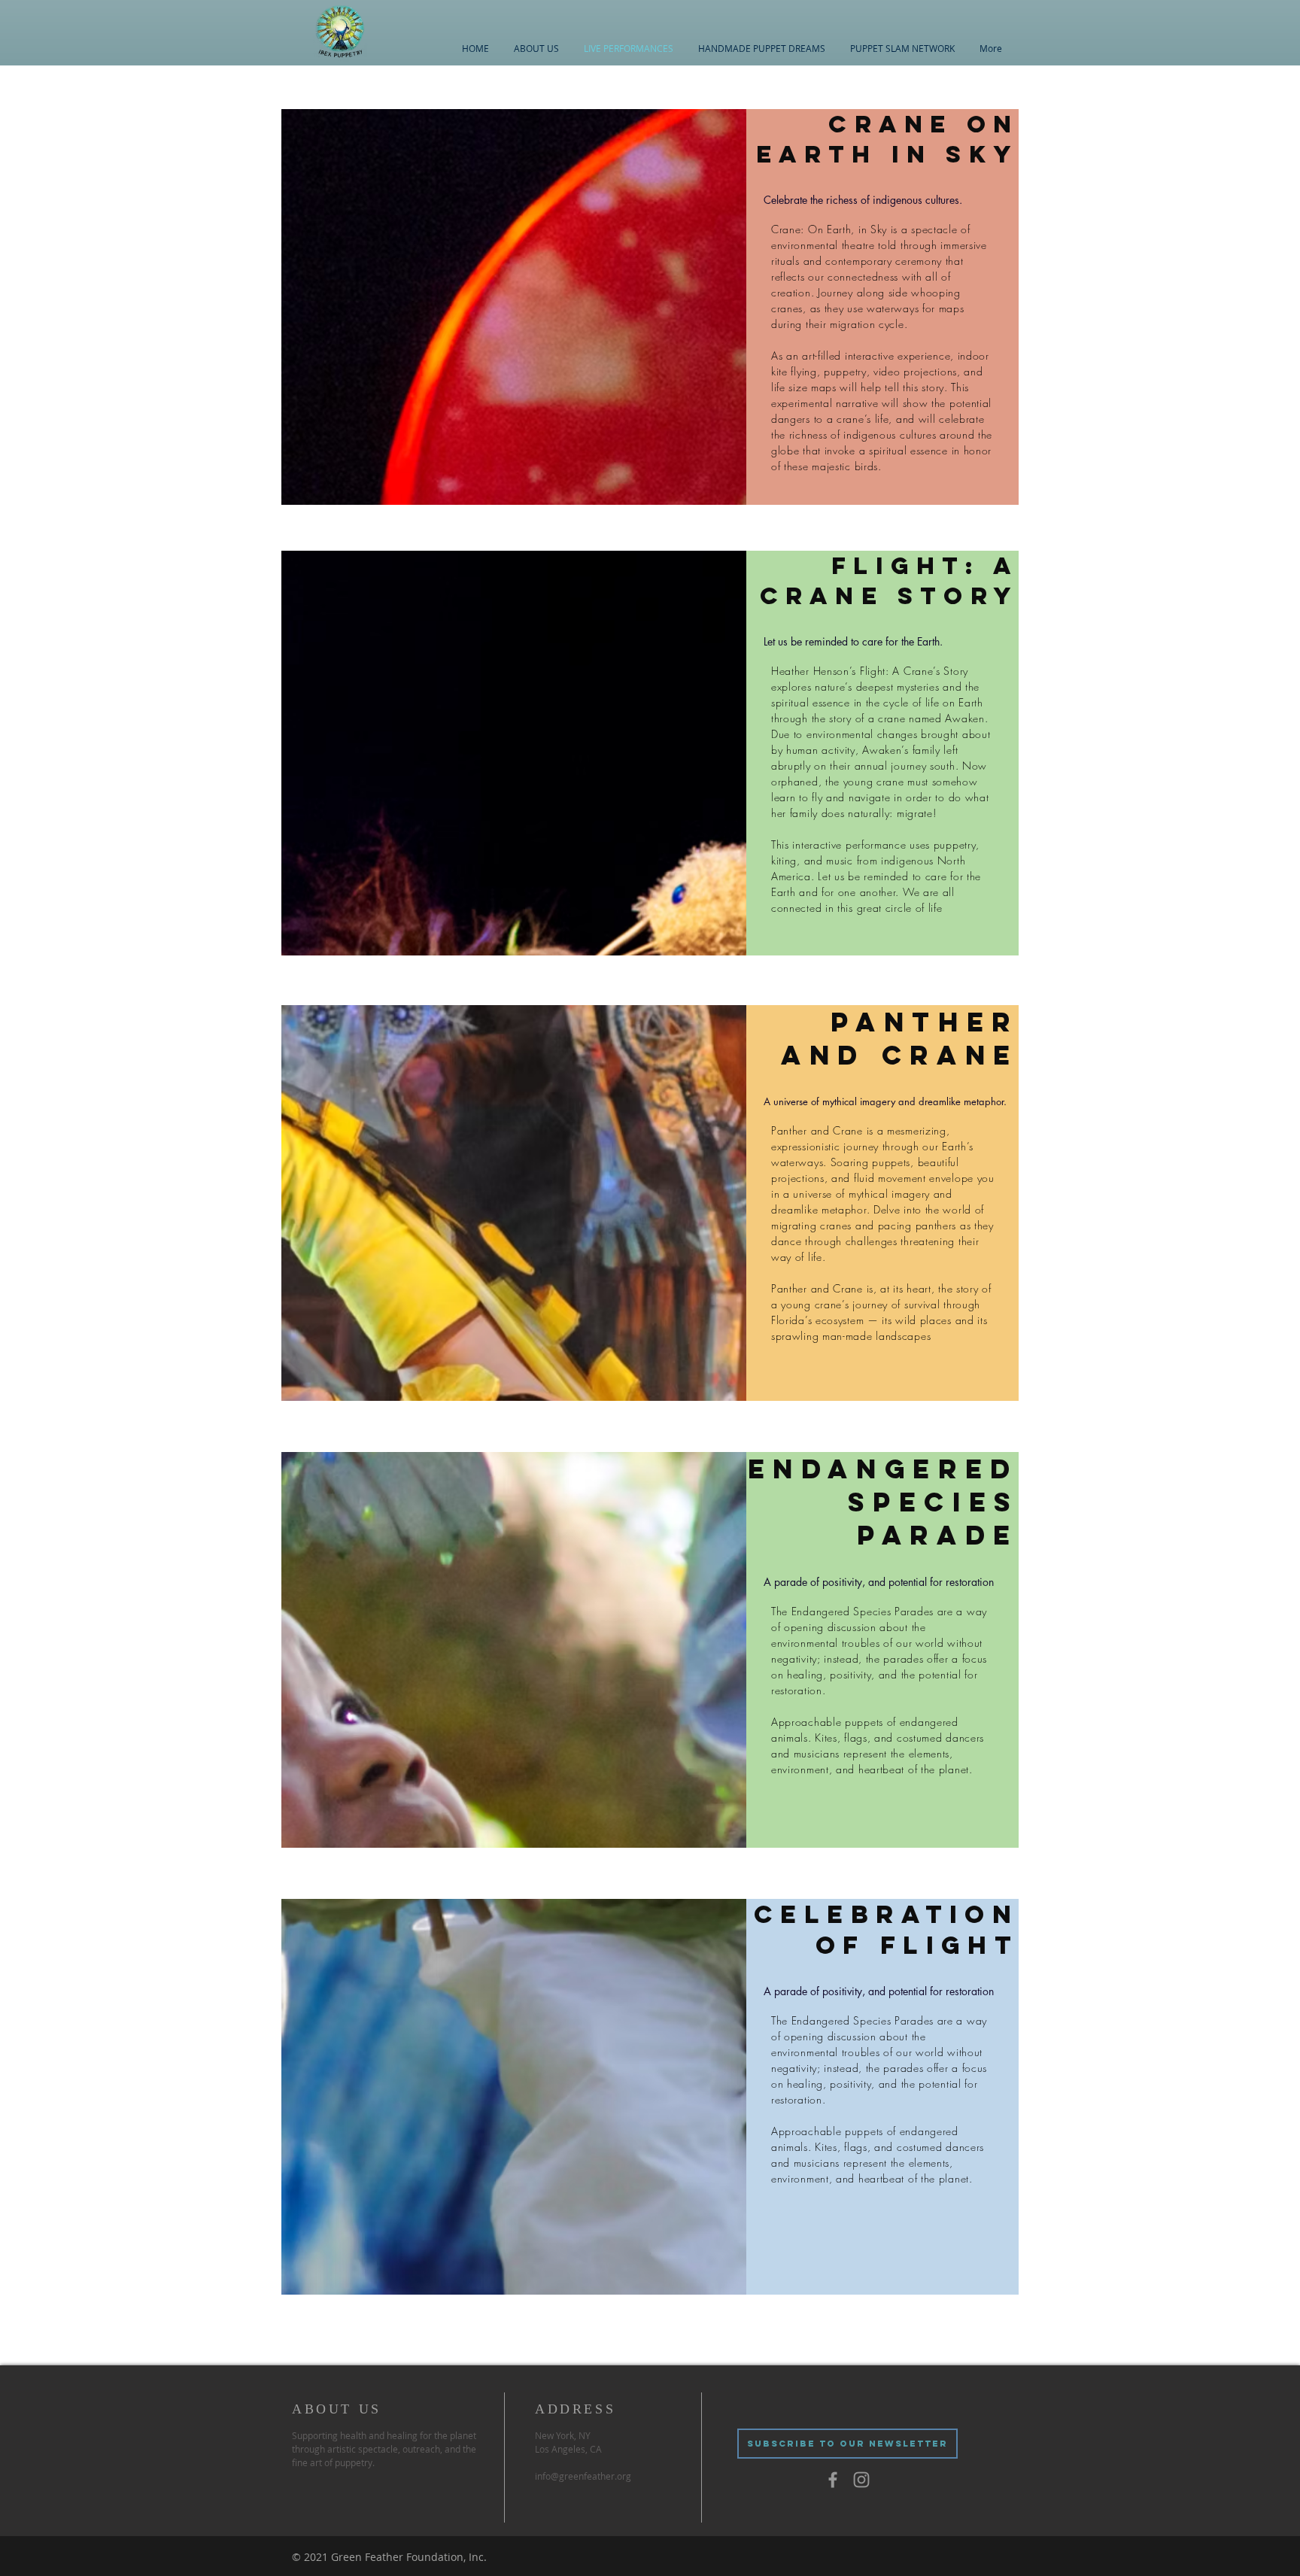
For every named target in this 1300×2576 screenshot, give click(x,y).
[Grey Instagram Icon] (861, 2480)
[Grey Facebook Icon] (833, 2480)
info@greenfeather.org (583, 2476)
